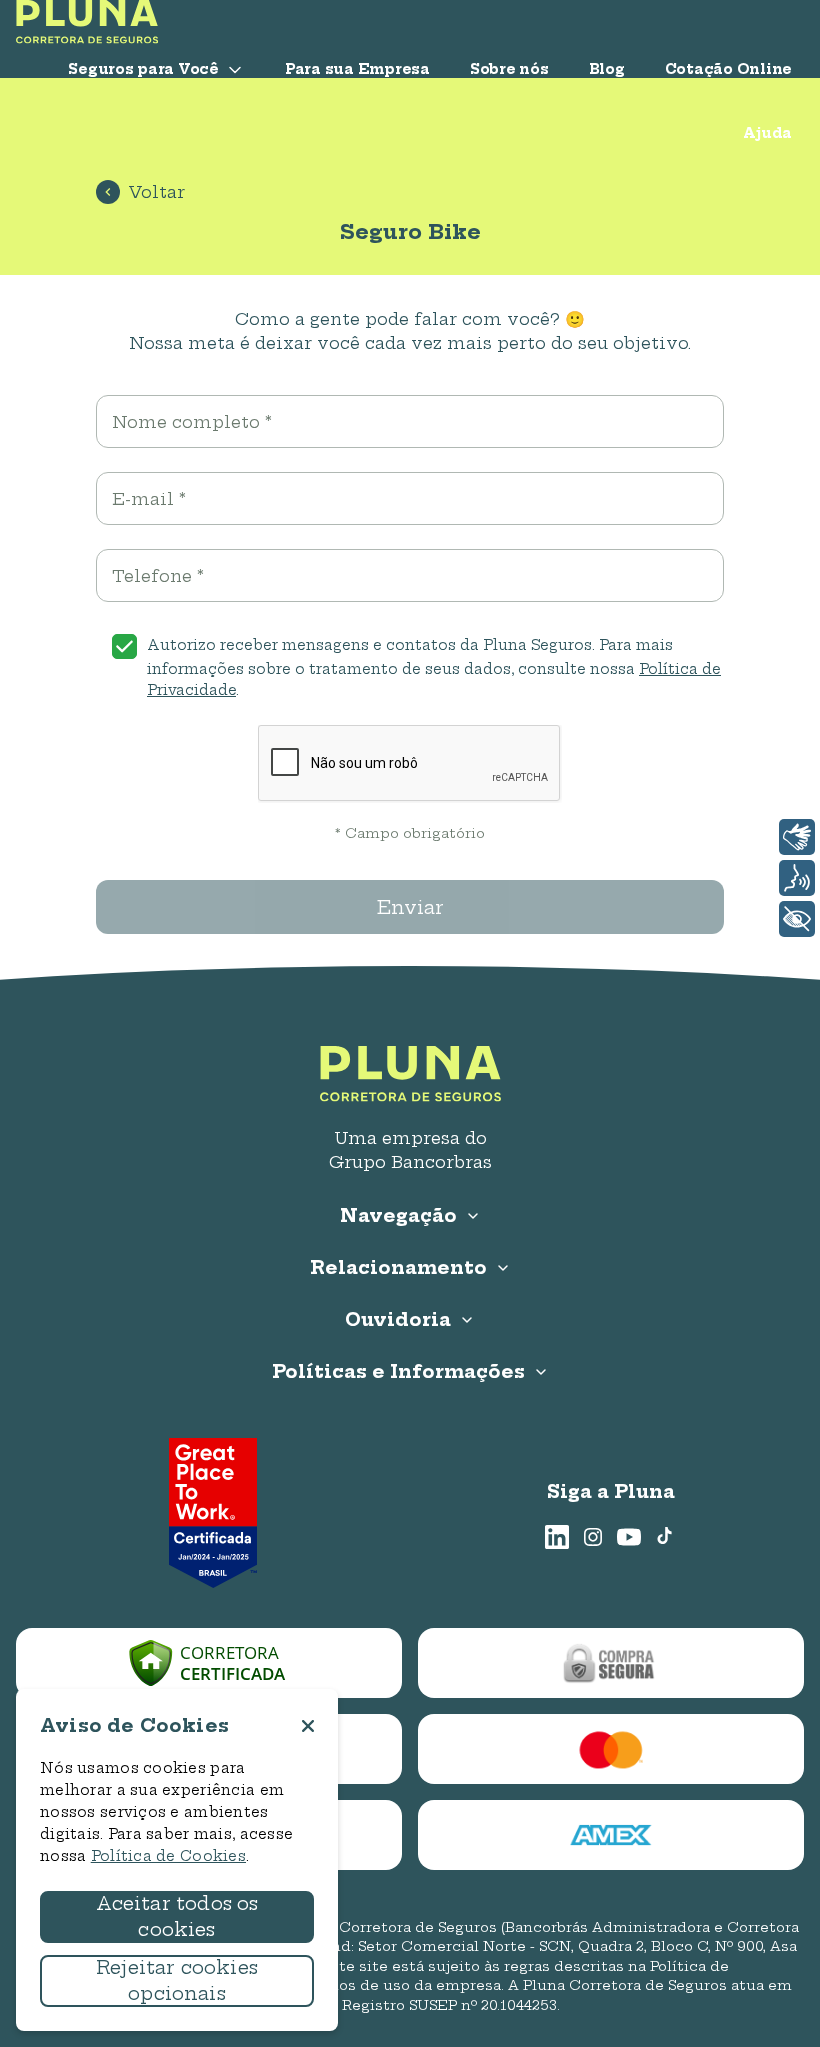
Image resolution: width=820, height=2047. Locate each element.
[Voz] (797, 878)
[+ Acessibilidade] (797, 919)
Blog (607, 69)
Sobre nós (509, 69)
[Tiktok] (665, 1537)
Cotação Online (728, 69)
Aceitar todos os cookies (177, 1916)
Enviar (410, 907)
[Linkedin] (557, 1537)
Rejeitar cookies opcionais (177, 1980)
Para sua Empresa (357, 69)
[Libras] (797, 837)
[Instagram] (593, 1537)
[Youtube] (629, 1537)
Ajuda (767, 133)
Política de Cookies (168, 1856)
